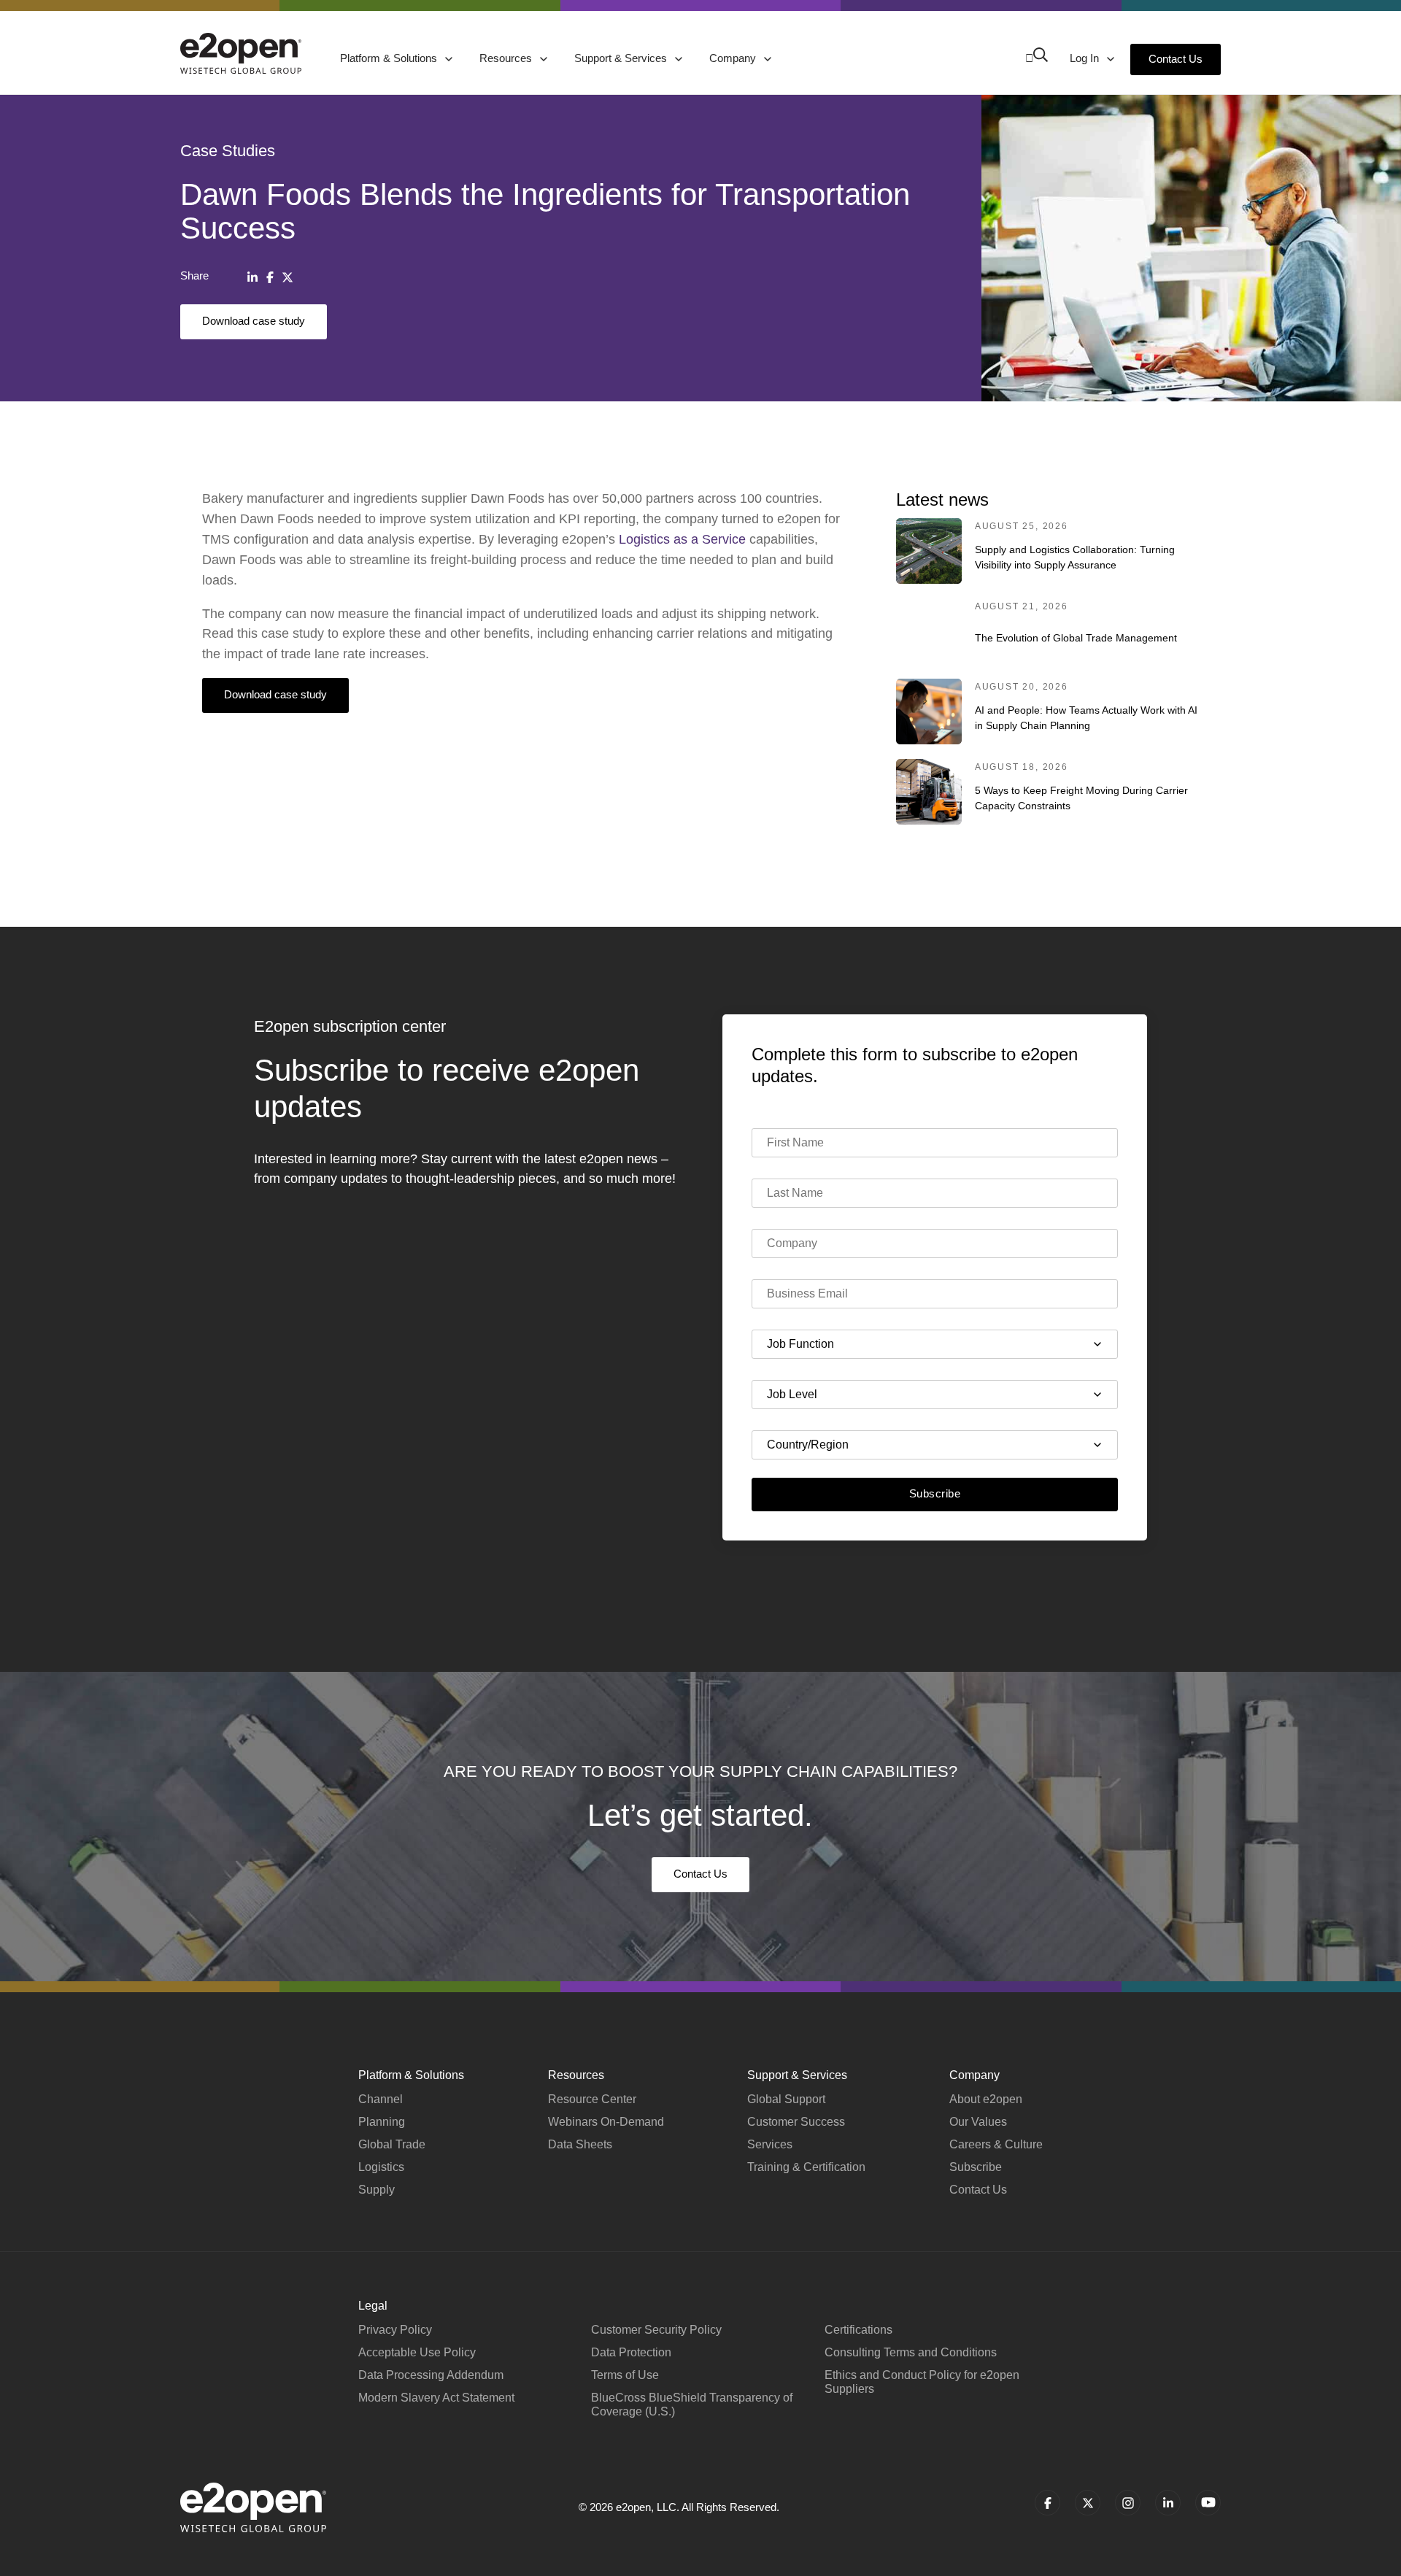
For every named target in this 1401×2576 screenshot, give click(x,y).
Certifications (858, 2330)
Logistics (381, 2167)
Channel (381, 2099)
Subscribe (935, 1493)
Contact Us (1176, 59)
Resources (507, 58)
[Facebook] (270, 277)
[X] (287, 277)
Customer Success (796, 2122)
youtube (1208, 2503)
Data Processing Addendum (431, 2375)
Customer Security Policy (656, 2330)
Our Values (978, 2122)
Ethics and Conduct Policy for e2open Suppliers (922, 2382)
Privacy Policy (395, 2330)
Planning (382, 2122)
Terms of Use (625, 2375)
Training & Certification (806, 2167)
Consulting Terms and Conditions (911, 2352)
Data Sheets (580, 2144)
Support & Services (622, 58)
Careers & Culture (996, 2144)
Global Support (786, 2099)
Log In (1086, 58)
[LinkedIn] (252, 277)
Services (770, 2144)
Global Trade (392, 2144)
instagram (1128, 2503)
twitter (1088, 2503)
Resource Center (592, 2099)
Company (734, 58)
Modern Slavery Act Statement (436, 2398)
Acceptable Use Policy (417, 2352)
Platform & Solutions (390, 58)
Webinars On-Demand (606, 2122)
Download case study (254, 321)
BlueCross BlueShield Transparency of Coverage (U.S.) (692, 2405)
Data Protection (631, 2352)
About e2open (986, 2099)
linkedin (1168, 2503)
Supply (377, 2190)
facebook (1047, 2503)
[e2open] (241, 53)
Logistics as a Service (682, 539)
